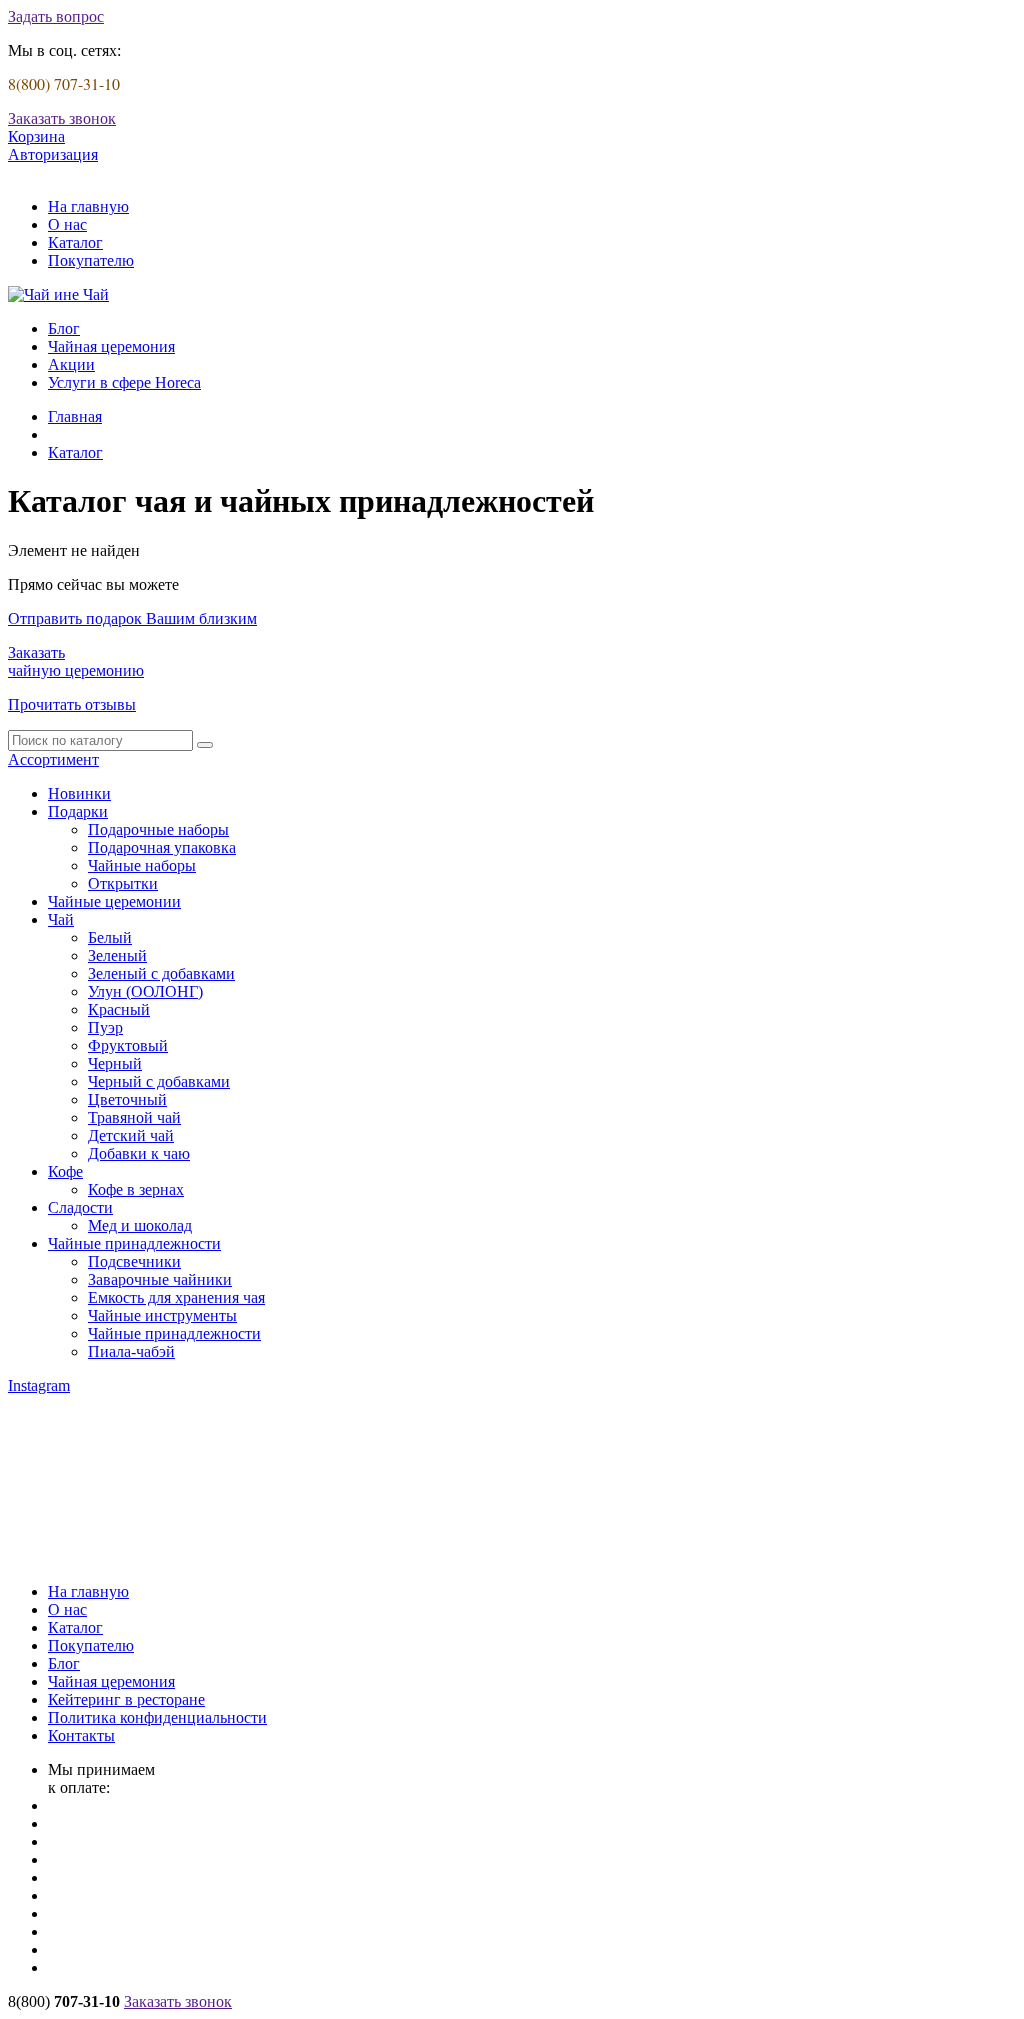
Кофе (65, 1171)
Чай (61, 919)
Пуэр (105, 1027)
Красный (119, 1009)
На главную (88, 206)
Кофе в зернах (136, 1189)
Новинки (79, 793)
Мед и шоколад (140, 1225)
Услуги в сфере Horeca (124, 382)
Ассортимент (53, 759)
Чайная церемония (111, 346)
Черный (115, 1063)
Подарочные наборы (158, 829)
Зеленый (117, 955)
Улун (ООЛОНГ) (145, 991)
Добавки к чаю (139, 1153)
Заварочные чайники (160, 1279)
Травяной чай (134, 1117)
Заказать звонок (62, 118)
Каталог (75, 242)
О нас (67, 224)
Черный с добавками (159, 1081)
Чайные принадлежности (134, 1243)
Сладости (80, 1207)
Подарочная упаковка (162, 847)
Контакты (81, 1735)
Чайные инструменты (162, 1315)
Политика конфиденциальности (157, 1717)
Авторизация (53, 154)
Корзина (36, 136)
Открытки (123, 883)
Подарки (78, 811)
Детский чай (131, 1135)
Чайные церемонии (114, 901)
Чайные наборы (142, 865)
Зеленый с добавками (161, 973)
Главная (75, 416)
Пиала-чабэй (131, 1351)
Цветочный (127, 1099)
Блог (64, 328)
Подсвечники (134, 1261)
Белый (110, 937)
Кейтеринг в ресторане (126, 1699)
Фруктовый (128, 1045)
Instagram (39, 1385)
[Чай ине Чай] (58, 294)
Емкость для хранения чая (176, 1297)
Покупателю (91, 260)
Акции (71, 364)
